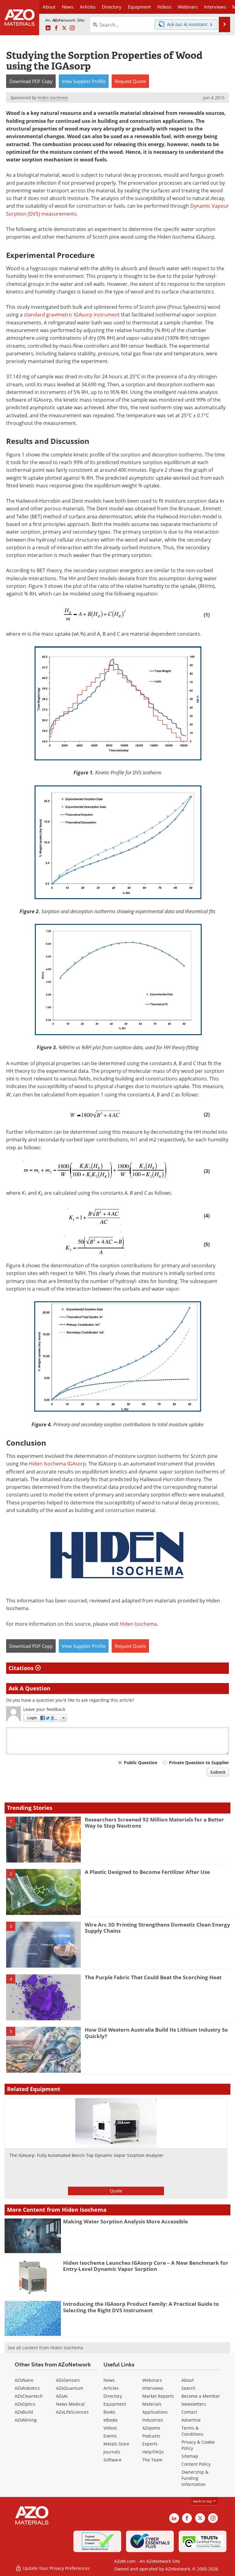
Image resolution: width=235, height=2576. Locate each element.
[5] (43, 2049)
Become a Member (201, 2396)
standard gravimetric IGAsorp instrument (72, 315)
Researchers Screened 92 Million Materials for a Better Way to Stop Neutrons (154, 1823)
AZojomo (151, 2428)
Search (188, 2388)
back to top (203, 2501)
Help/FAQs (153, 2452)
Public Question (141, 1763)
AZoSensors (68, 2380)
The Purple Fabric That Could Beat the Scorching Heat (153, 1977)
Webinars (152, 2380)
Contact (189, 2412)
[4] (43, 1997)
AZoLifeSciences (72, 2412)
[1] (43, 1839)
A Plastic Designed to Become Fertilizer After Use (147, 1872)
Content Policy (196, 2464)
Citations (22, 1668)
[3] (43, 1944)
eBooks (111, 2420)
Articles (111, 2388)
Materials (152, 2404)
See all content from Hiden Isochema (45, 2348)
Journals (112, 2452)
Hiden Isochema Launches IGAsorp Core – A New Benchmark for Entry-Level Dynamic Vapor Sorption (146, 2266)
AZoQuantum (70, 2388)
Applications (155, 2412)
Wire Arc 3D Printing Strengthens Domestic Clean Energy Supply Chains (157, 1928)
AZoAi (62, 2396)
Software (112, 2460)
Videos (110, 2428)
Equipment (115, 2404)
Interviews (153, 2388)
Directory (112, 7)
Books (109, 2412)
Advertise (191, 2420)
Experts (150, 2444)
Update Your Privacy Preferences (56, 2568)
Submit (218, 1772)
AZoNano (24, 2380)
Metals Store (116, 2444)
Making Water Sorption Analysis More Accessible (125, 2221)
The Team (152, 2460)
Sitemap (190, 2456)
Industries (153, 2420)
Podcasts (151, 2436)
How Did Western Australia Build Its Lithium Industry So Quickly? (156, 2033)
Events (110, 2436)
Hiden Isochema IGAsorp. (58, 1464)
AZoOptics (25, 2404)
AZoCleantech (29, 2396)
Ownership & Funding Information (195, 2478)
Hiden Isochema (138, 1624)
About (188, 2380)
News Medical (70, 2404)
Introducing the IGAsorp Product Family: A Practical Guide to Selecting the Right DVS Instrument (141, 2307)
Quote (116, 2191)
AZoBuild (24, 2412)
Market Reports (158, 2396)
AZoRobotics (27, 2388)
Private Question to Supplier (199, 1763)
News (109, 2380)
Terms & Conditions (192, 2431)
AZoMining (26, 2420)
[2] (43, 1892)
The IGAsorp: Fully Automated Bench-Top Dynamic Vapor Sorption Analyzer (86, 2155)
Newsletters (194, 2404)
